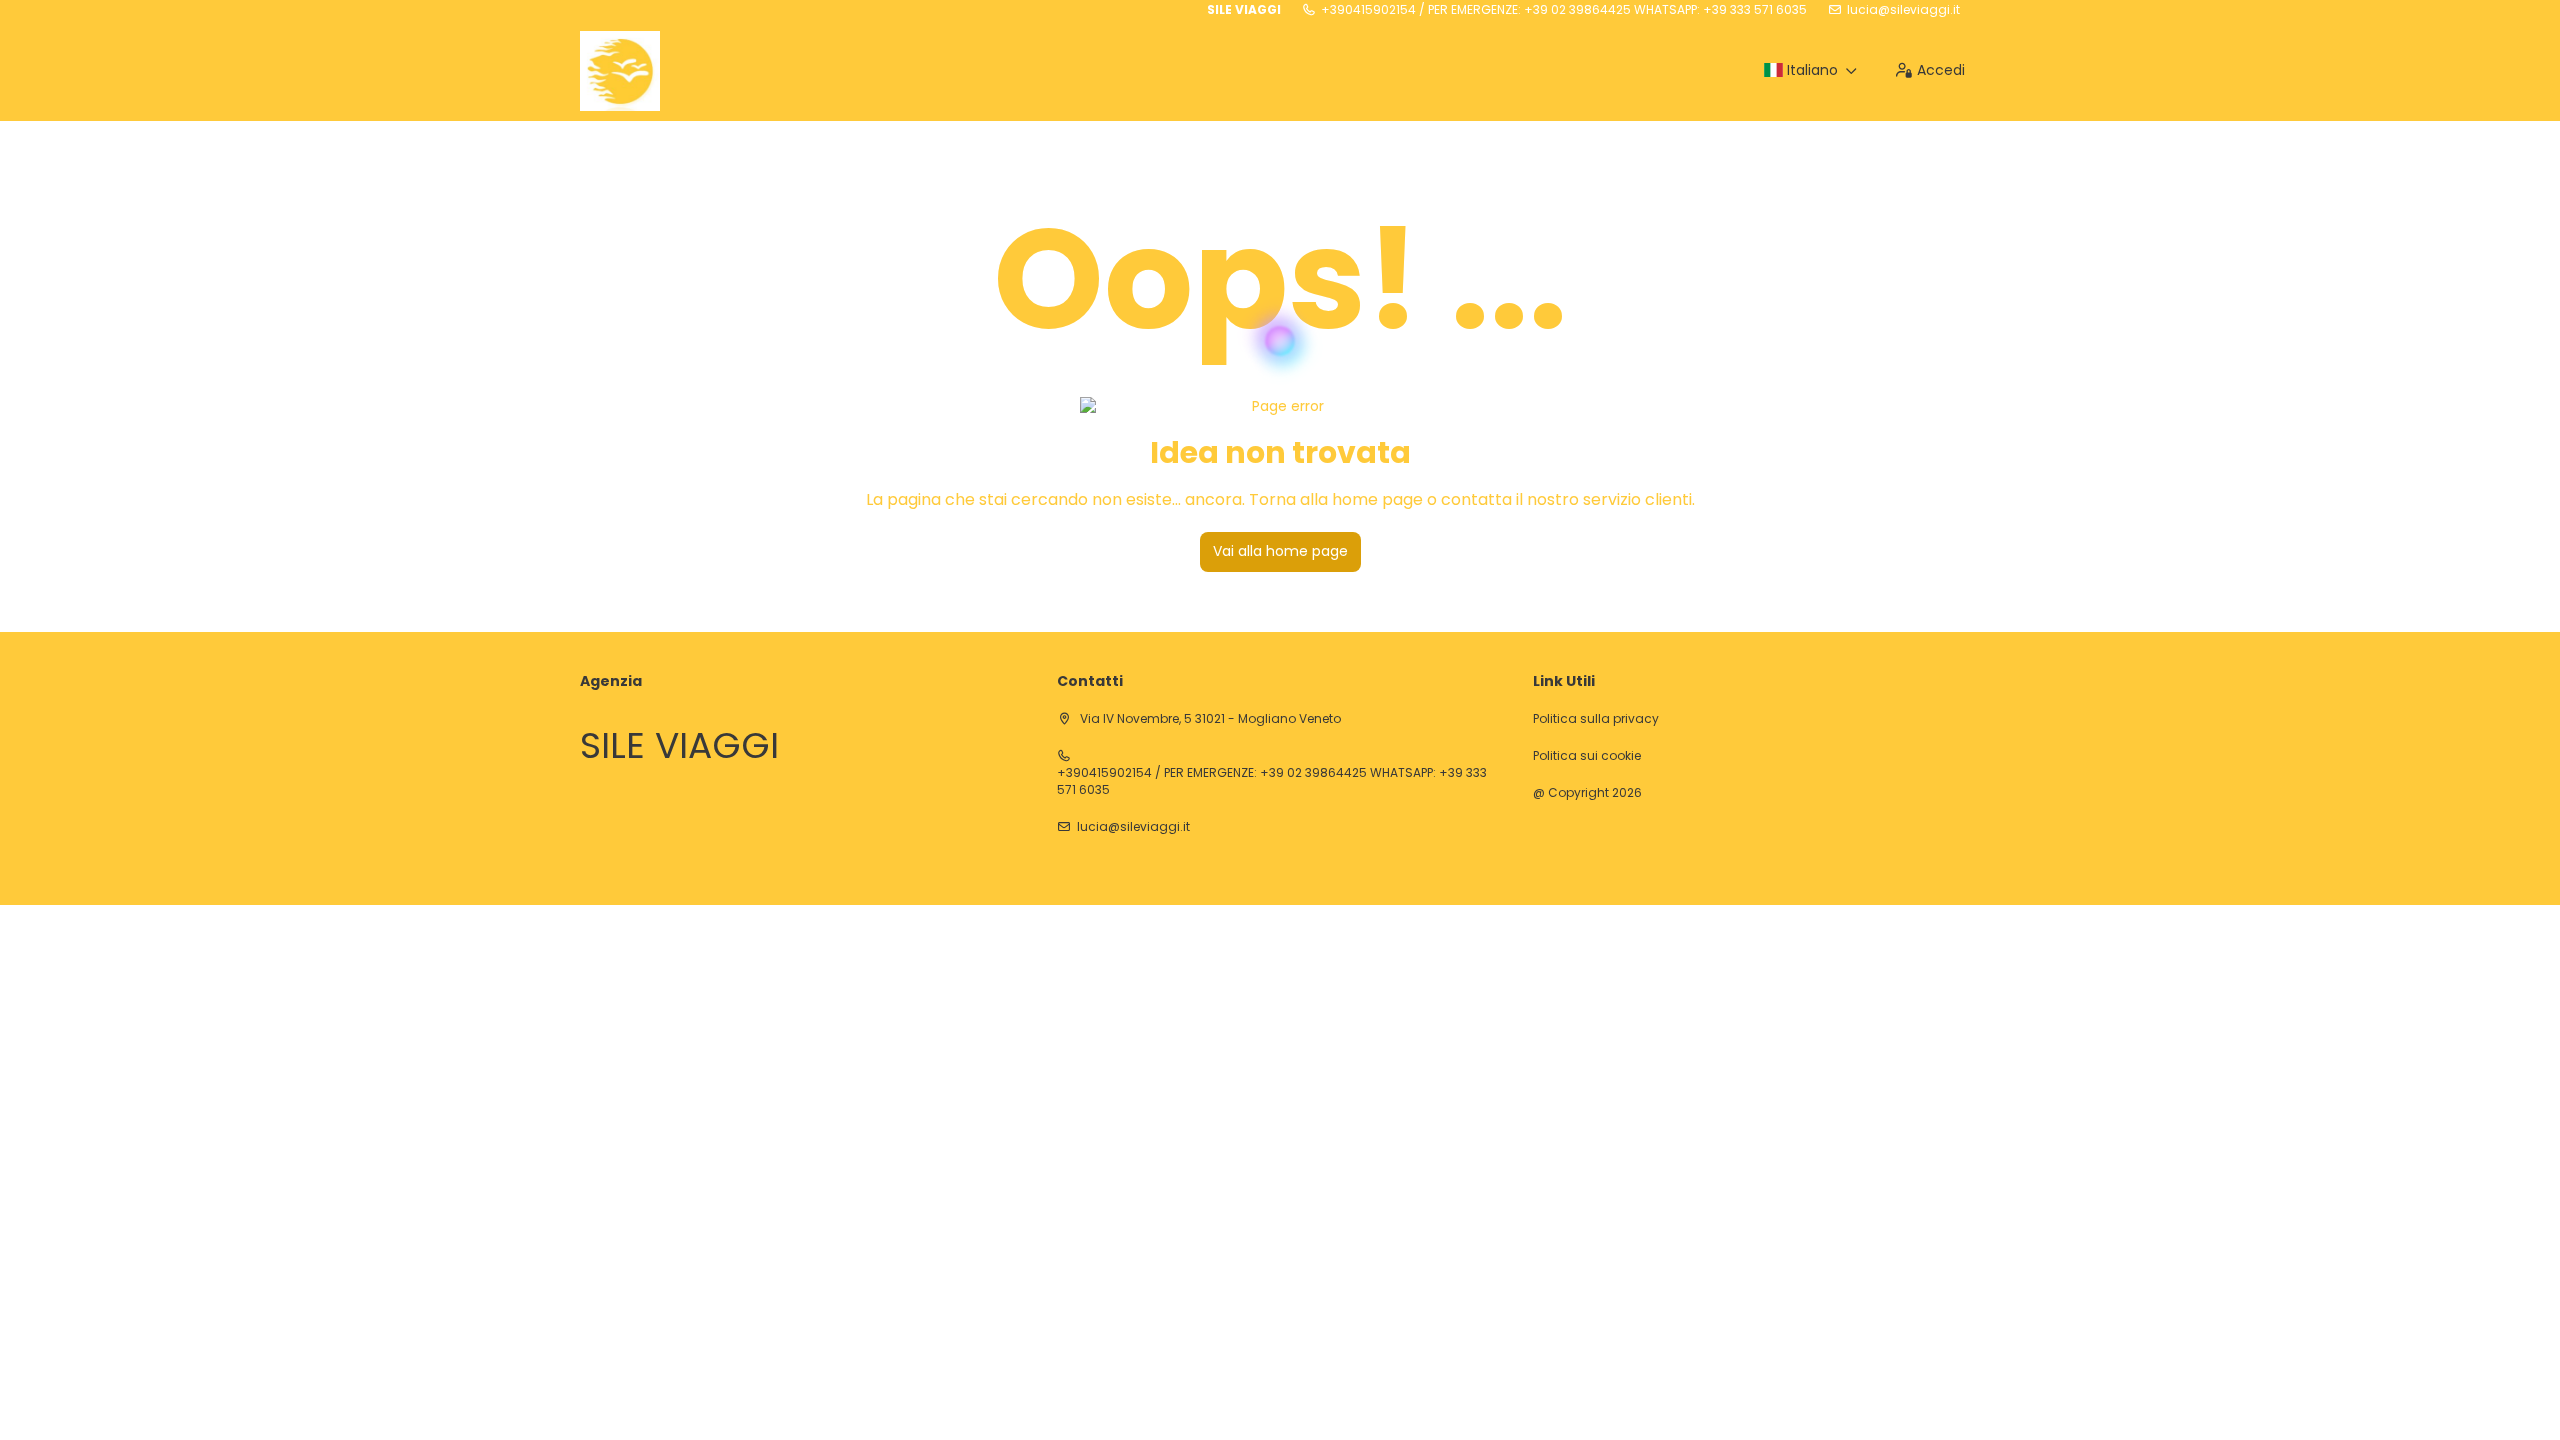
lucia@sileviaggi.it (1903, 10)
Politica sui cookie (1587, 756)
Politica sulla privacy (1596, 719)
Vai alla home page (1280, 551)
